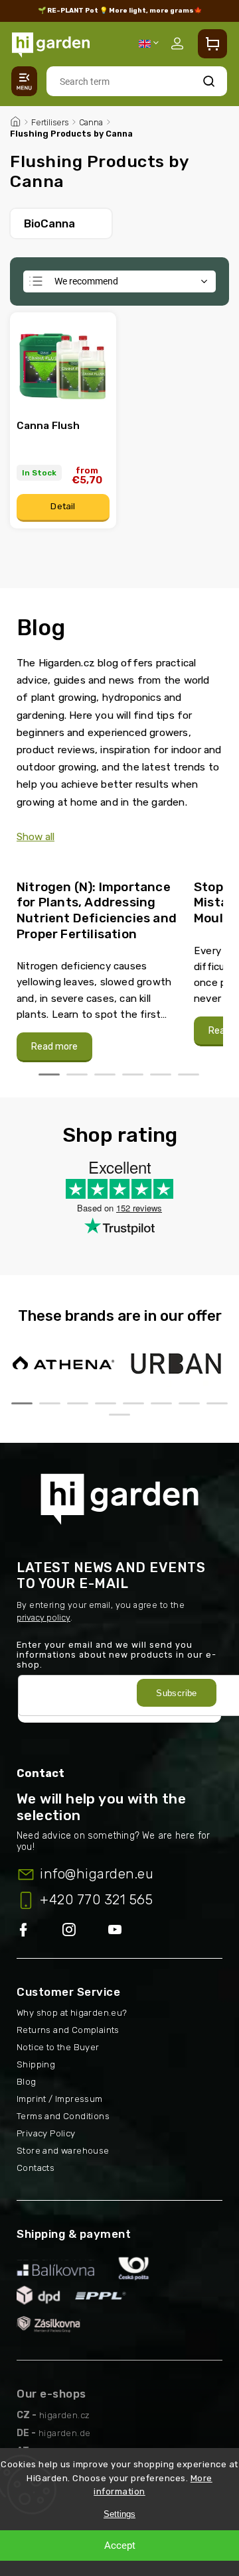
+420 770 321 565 (96, 1900)
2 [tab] (77, 1074)
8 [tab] (217, 1403)
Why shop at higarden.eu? (72, 2013)
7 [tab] (189, 1403)
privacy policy (43, 1618)
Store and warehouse (63, 2151)
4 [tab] (133, 1074)
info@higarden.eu (97, 1874)
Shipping (36, 2064)
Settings (119, 2514)
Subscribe (177, 1693)
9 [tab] (119, 1415)
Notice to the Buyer (58, 2047)
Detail (63, 506)
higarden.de (64, 2433)
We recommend (86, 281)
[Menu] (24, 81)
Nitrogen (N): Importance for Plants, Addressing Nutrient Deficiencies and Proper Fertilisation (97, 910)
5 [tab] (161, 1074)
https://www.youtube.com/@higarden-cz (120, 1931)
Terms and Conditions (63, 2116)
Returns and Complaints (68, 2030)
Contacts (36, 2168)
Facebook (40, 1931)
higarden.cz (64, 2415)
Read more (54, 1047)
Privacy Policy (46, 2133)
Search (209, 81)
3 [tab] (105, 1074)
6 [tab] (189, 1074)
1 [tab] (49, 1074)
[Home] (15, 120)
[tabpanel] (97, 964)
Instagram (85, 1931)
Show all (36, 837)
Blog (27, 2082)
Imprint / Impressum (60, 2099)
